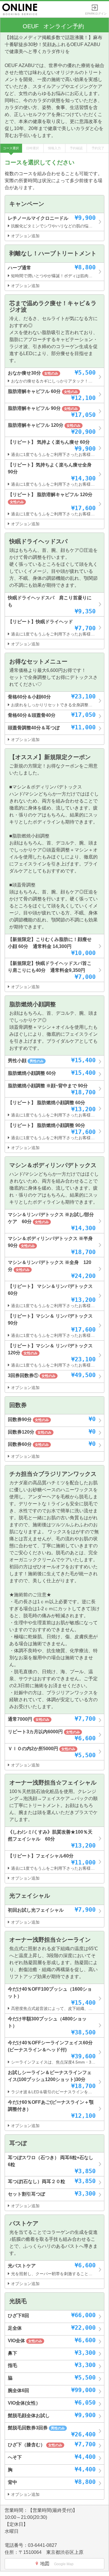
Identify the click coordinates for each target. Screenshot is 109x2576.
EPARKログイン (96, 12)
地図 (57, 2564)
